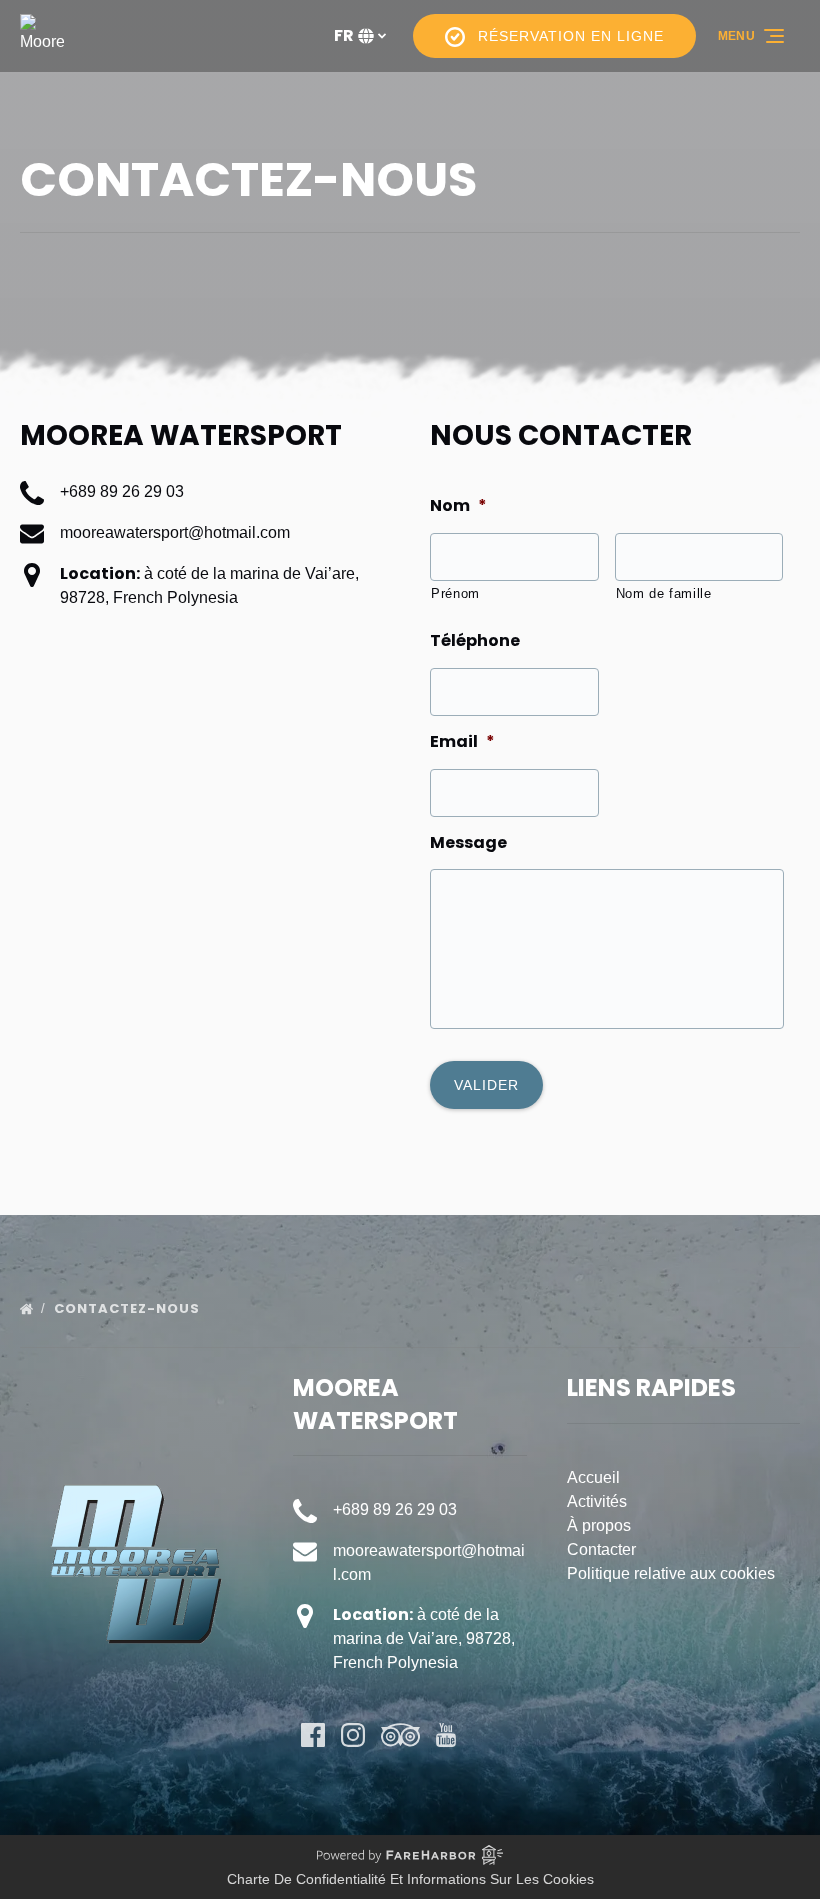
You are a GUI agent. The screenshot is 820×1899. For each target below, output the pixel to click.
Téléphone (475, 641)
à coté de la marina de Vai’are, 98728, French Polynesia (424, 1638)
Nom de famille (664, 593)
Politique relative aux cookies (671, 1573)
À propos (599, 1525)
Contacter (601, 1549)
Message (468, 843)
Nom (458, 506)
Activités (597, 1501)
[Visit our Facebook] (313, 1735)
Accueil (593, 1477)
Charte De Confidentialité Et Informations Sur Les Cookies (410, 1879)
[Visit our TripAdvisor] (400, 1735)
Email (462, 742)
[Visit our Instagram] (353, 1735)
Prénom (455, 593)
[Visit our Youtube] (446, 1735)
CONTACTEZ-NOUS (129, 1308)
